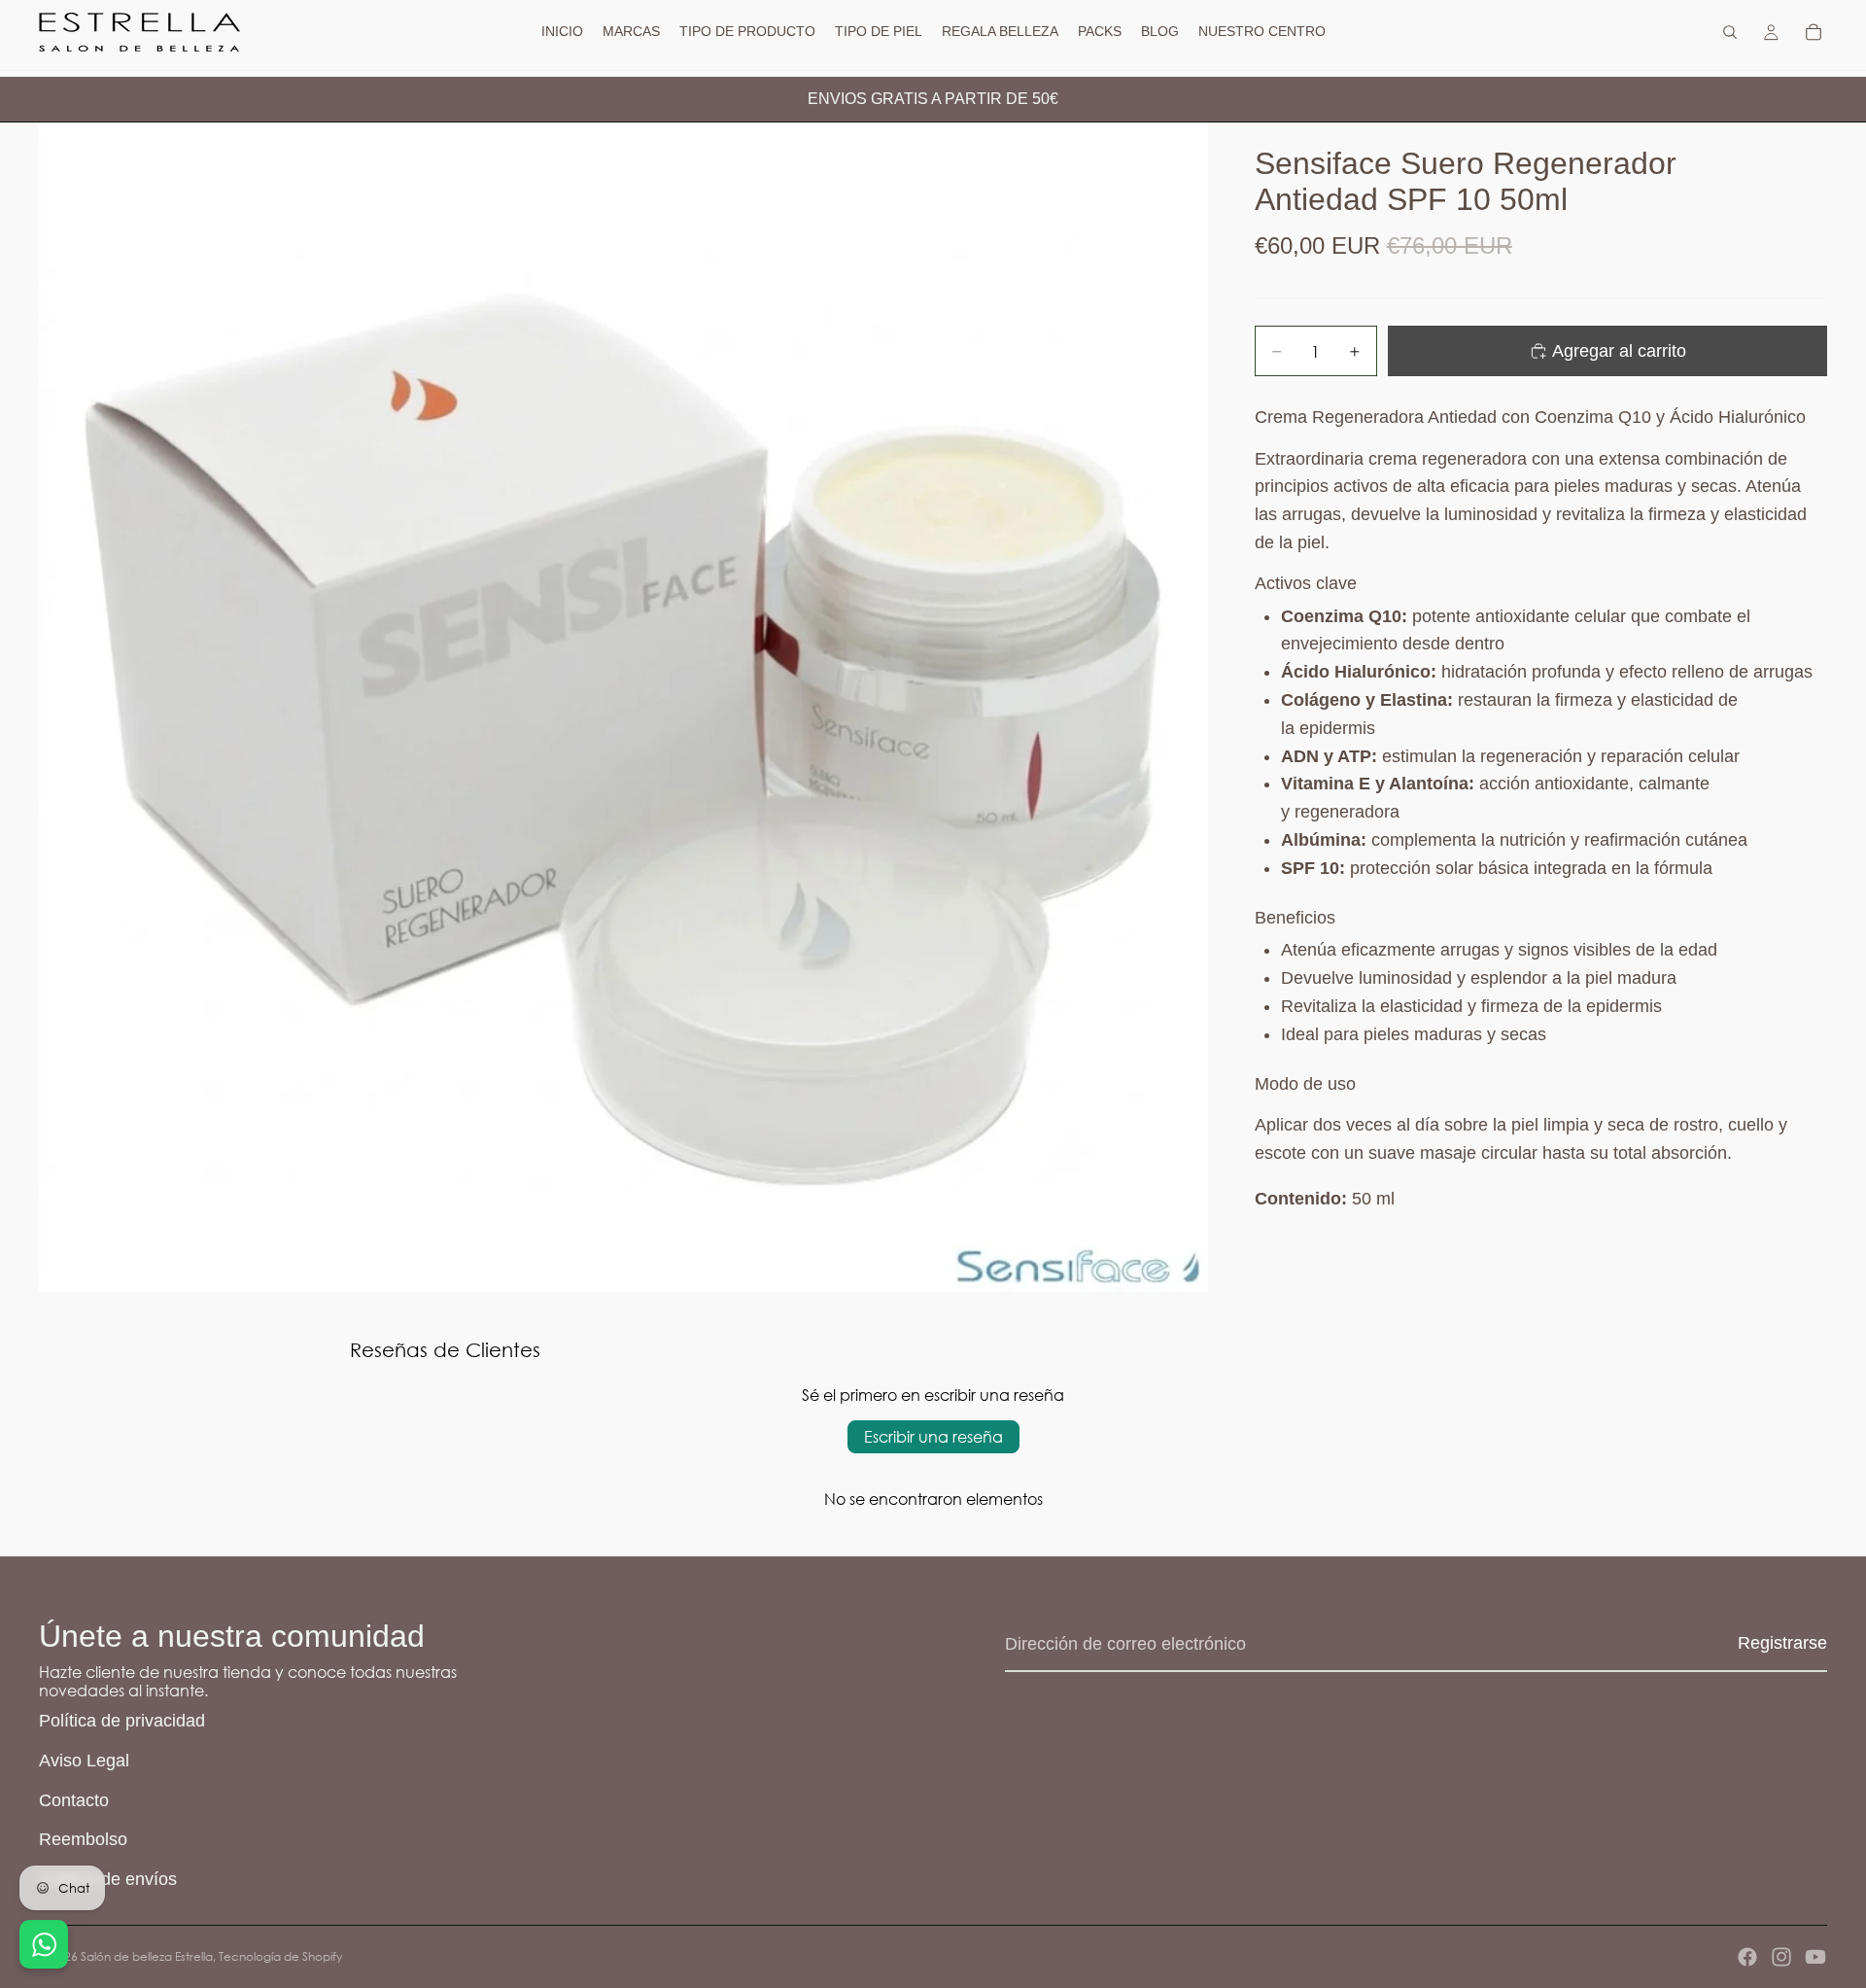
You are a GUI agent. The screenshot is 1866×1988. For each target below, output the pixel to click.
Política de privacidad (122, 1721)
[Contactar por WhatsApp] (44, 1944)
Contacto (74, 1800)
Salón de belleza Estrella (147, 1956)
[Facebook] (1747, 1957)
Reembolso (83, 1839)
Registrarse (1782, 1643)
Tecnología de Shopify (280, 1956)
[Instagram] (1781, 1957)
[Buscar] (1730, 32)
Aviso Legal (84, 1761)
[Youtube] (1815, 1957)
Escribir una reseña (933, 1436)
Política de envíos (108, 1879)
